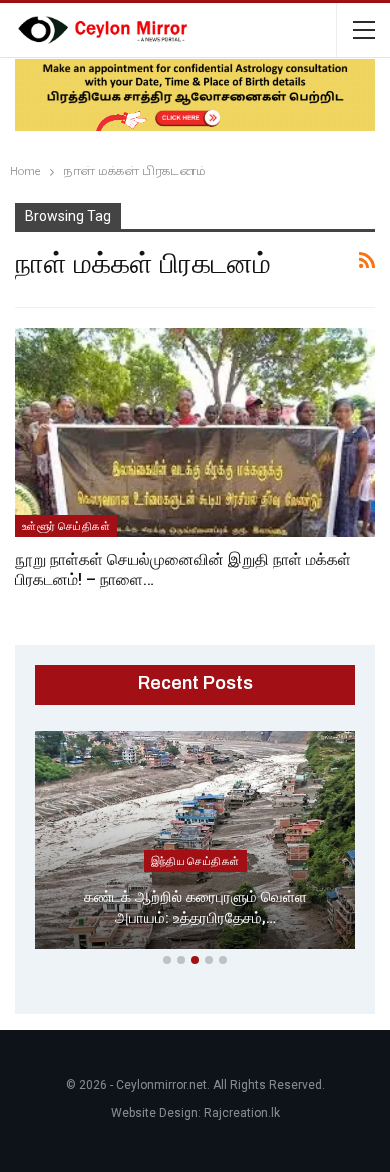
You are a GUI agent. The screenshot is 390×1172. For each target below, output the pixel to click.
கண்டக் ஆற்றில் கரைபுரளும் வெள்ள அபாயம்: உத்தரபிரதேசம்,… (195, 907)
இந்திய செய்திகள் (195, 861)
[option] (195, 844)
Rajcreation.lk (242, 1113)
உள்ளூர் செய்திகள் (66, 526)
